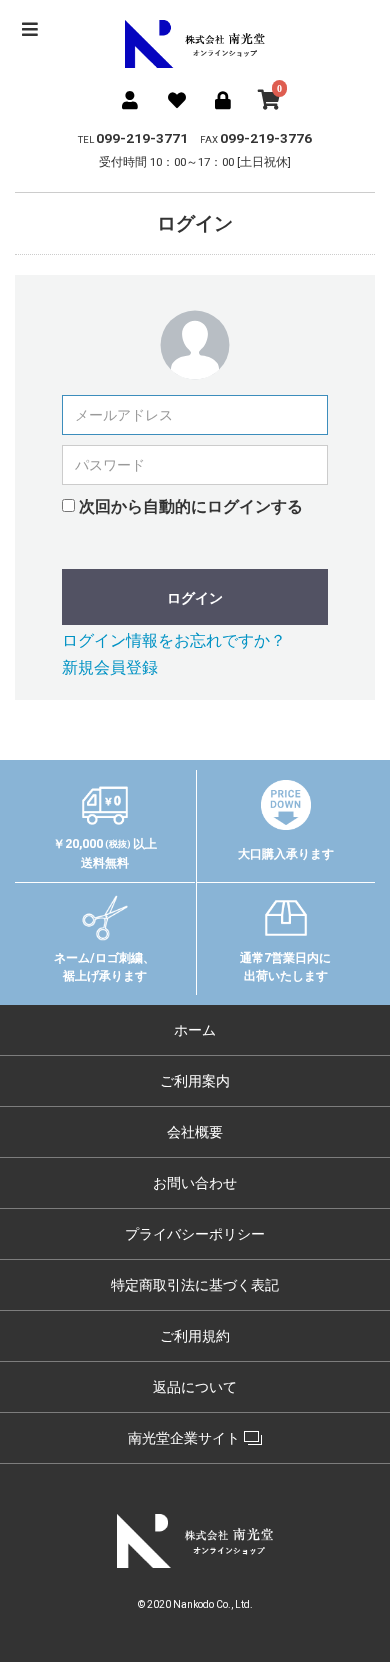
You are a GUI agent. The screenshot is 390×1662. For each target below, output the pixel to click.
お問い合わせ (195, 1183)
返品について (195, 1387)
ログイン (195, 598)
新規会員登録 (110, 667)
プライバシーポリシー (195, 1234)
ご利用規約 (195, 1336)
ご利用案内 (195, 1081)
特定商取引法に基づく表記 (195, 1285)
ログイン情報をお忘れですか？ (174, 640)
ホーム (195, 1030)
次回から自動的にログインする (191, 506)
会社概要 (195, 1132)
